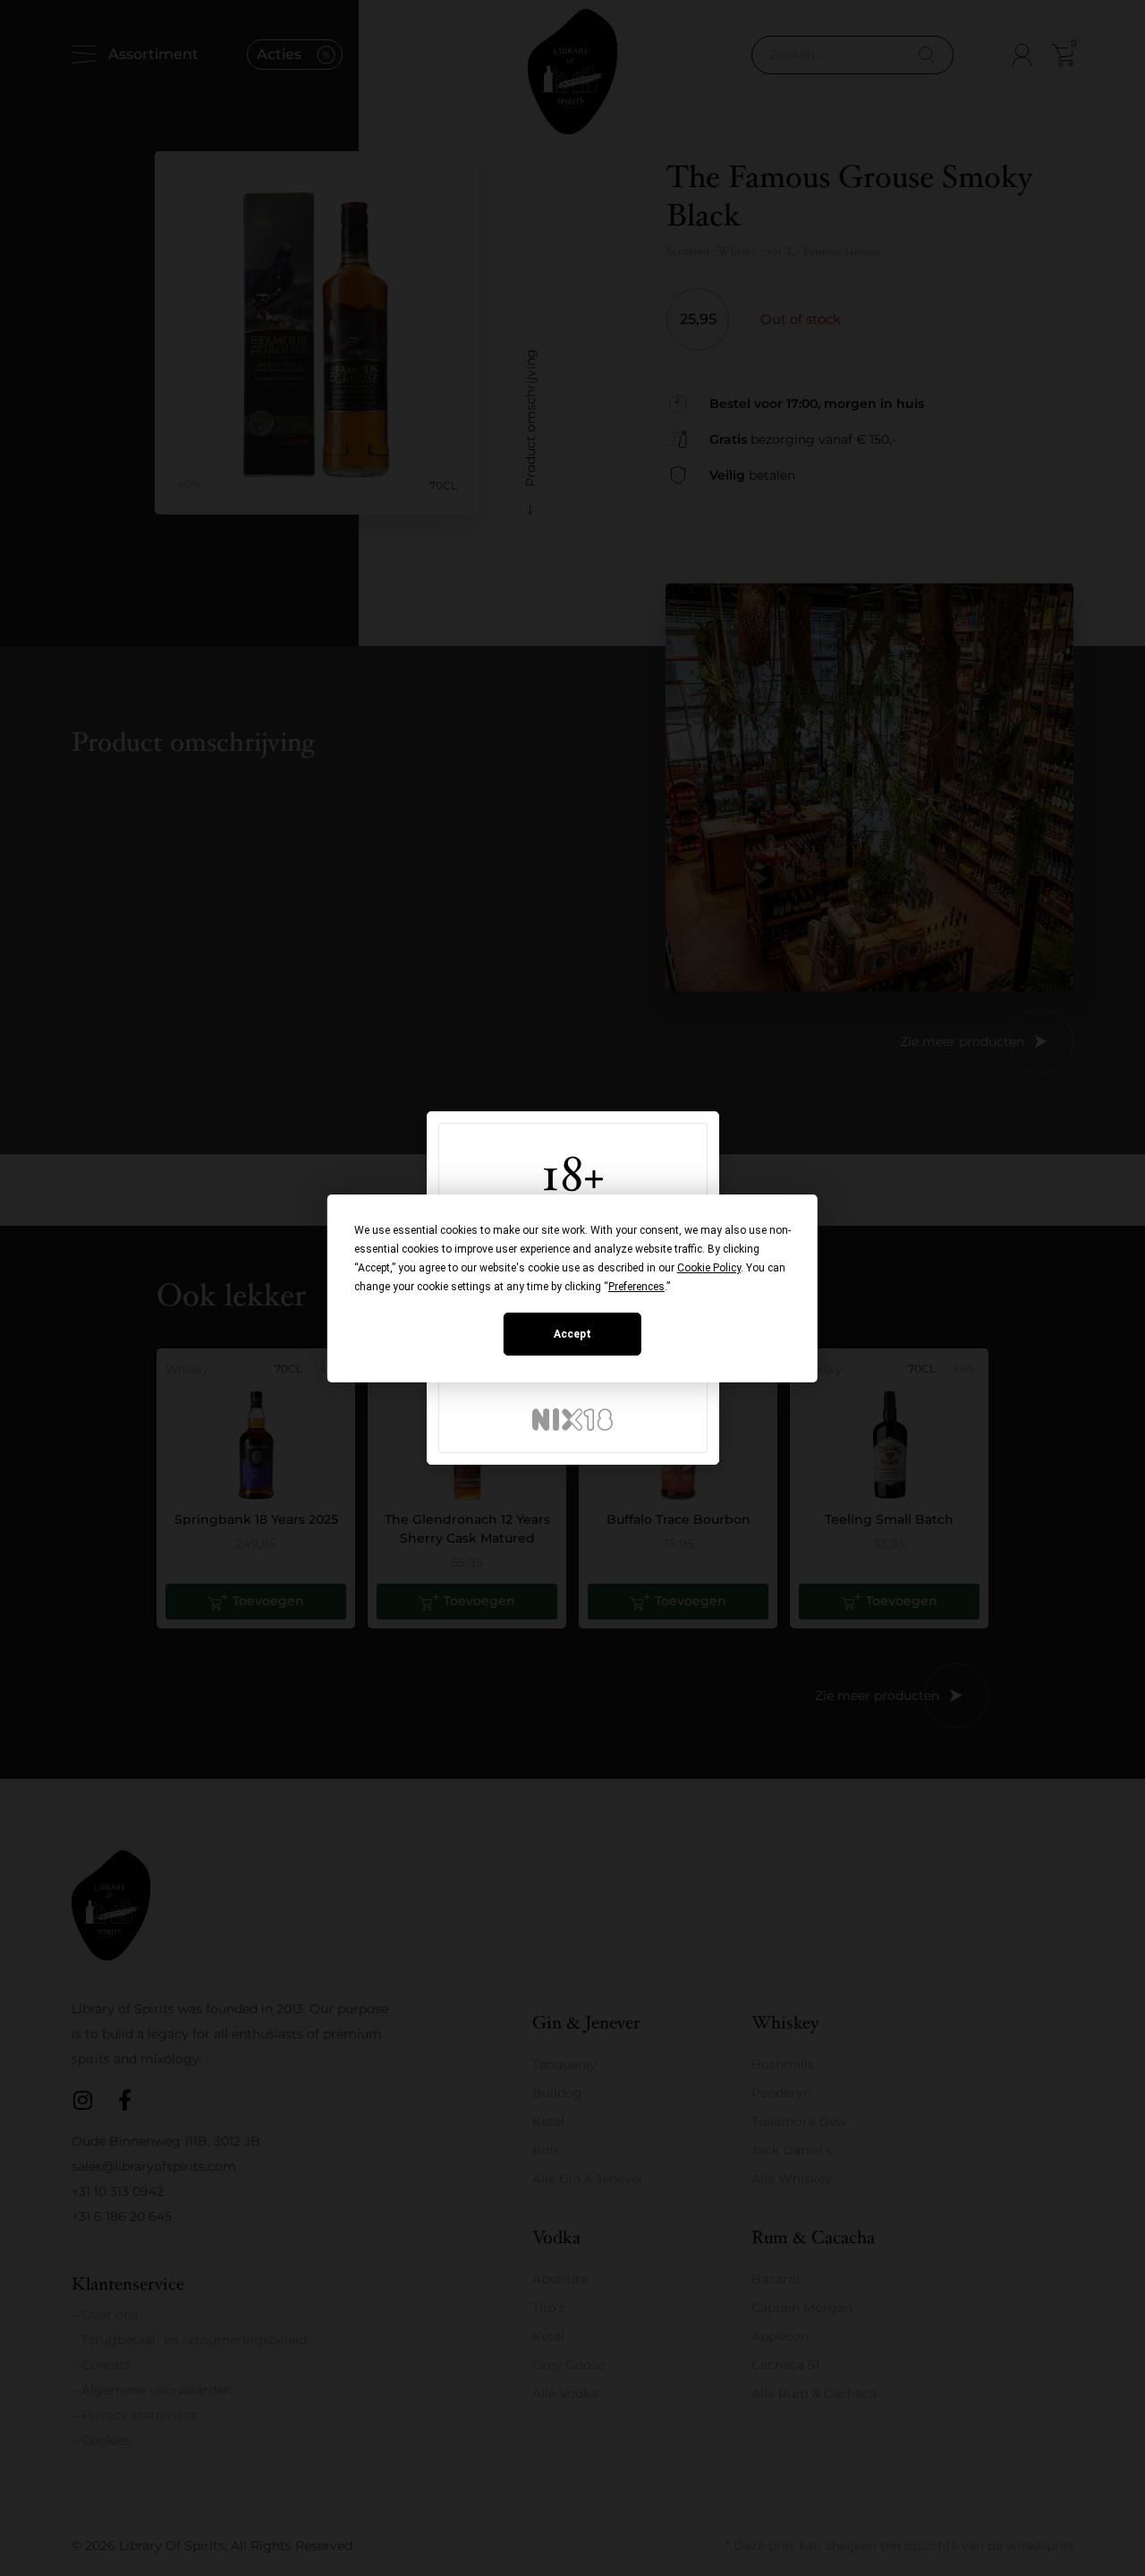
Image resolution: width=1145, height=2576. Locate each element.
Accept (572, 1334)
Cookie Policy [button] (709, 1268)
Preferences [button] (636, 1287)
